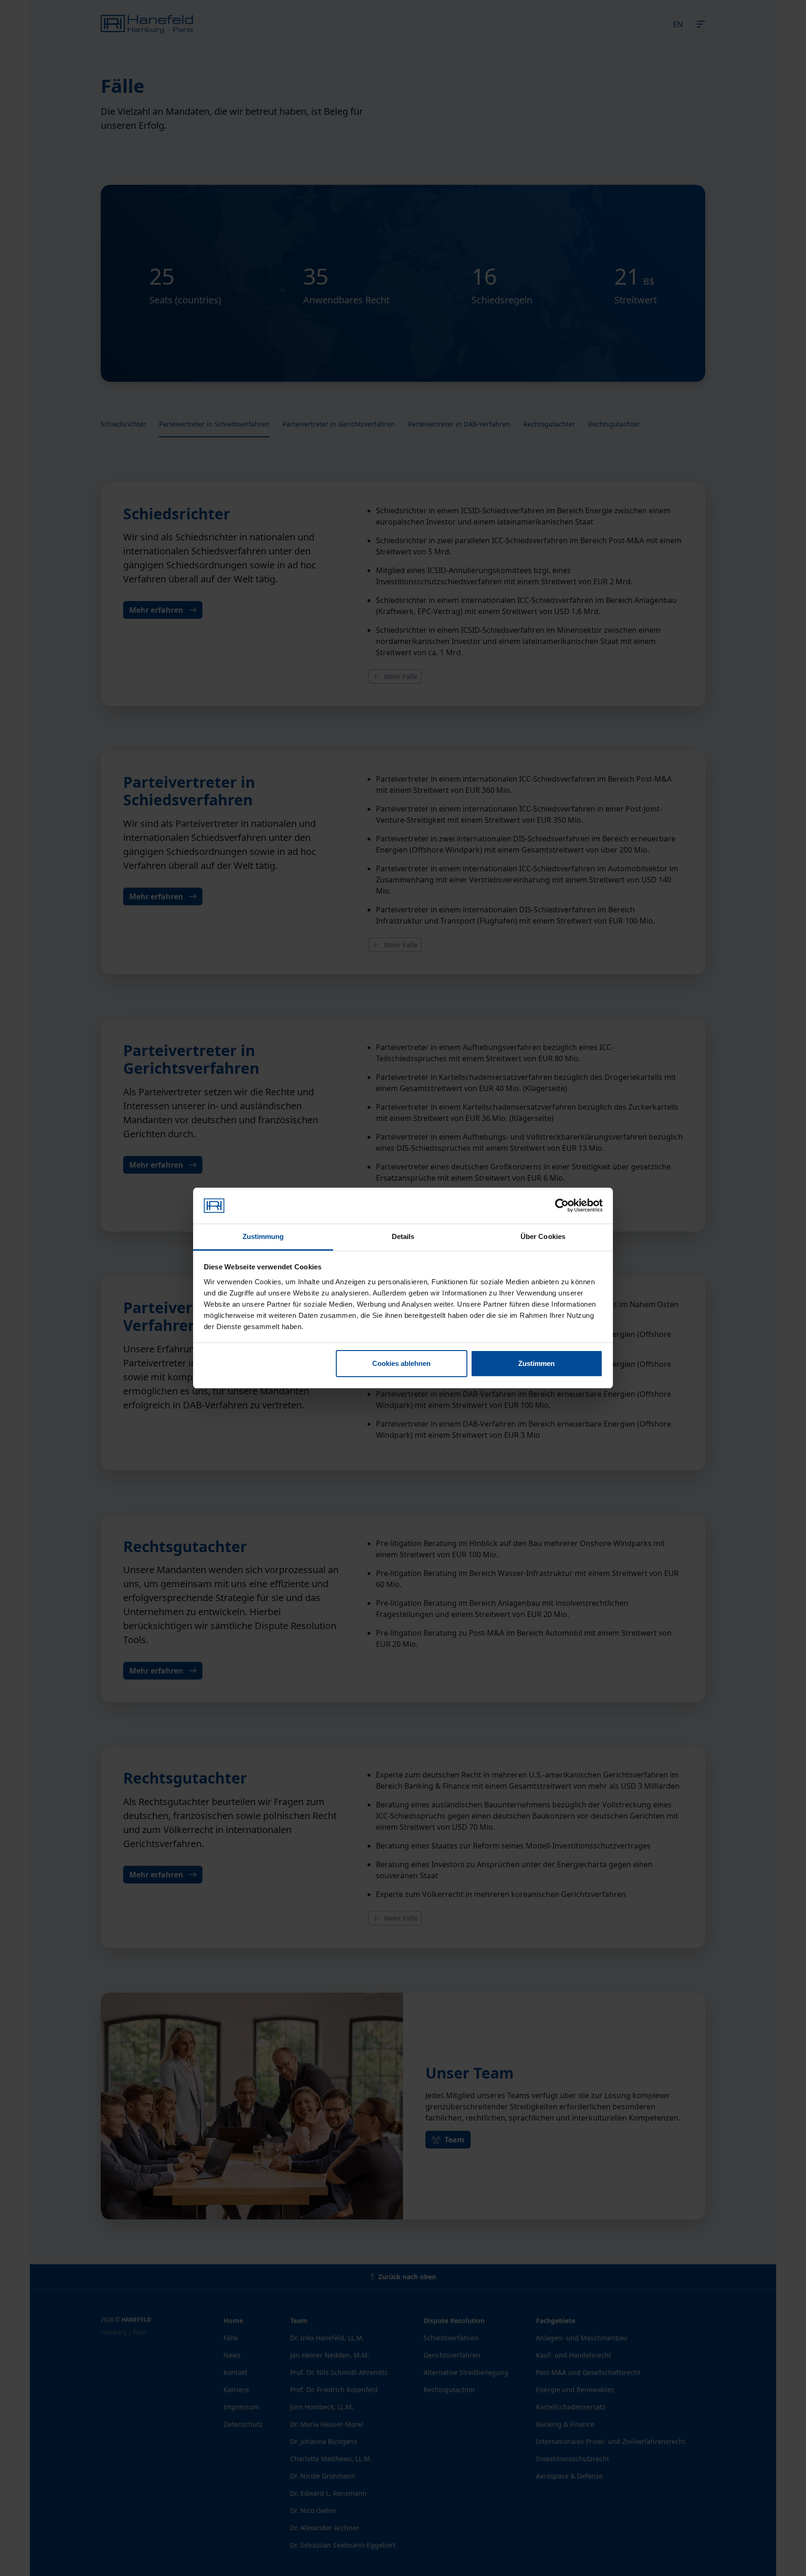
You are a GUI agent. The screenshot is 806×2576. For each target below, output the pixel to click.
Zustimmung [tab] (263, 1236)
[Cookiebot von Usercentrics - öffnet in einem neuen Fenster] (562, 1206)
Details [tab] (403, 1236)
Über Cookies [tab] (543, 1236)
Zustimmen (536, 1363)
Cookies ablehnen (401, 1363)
